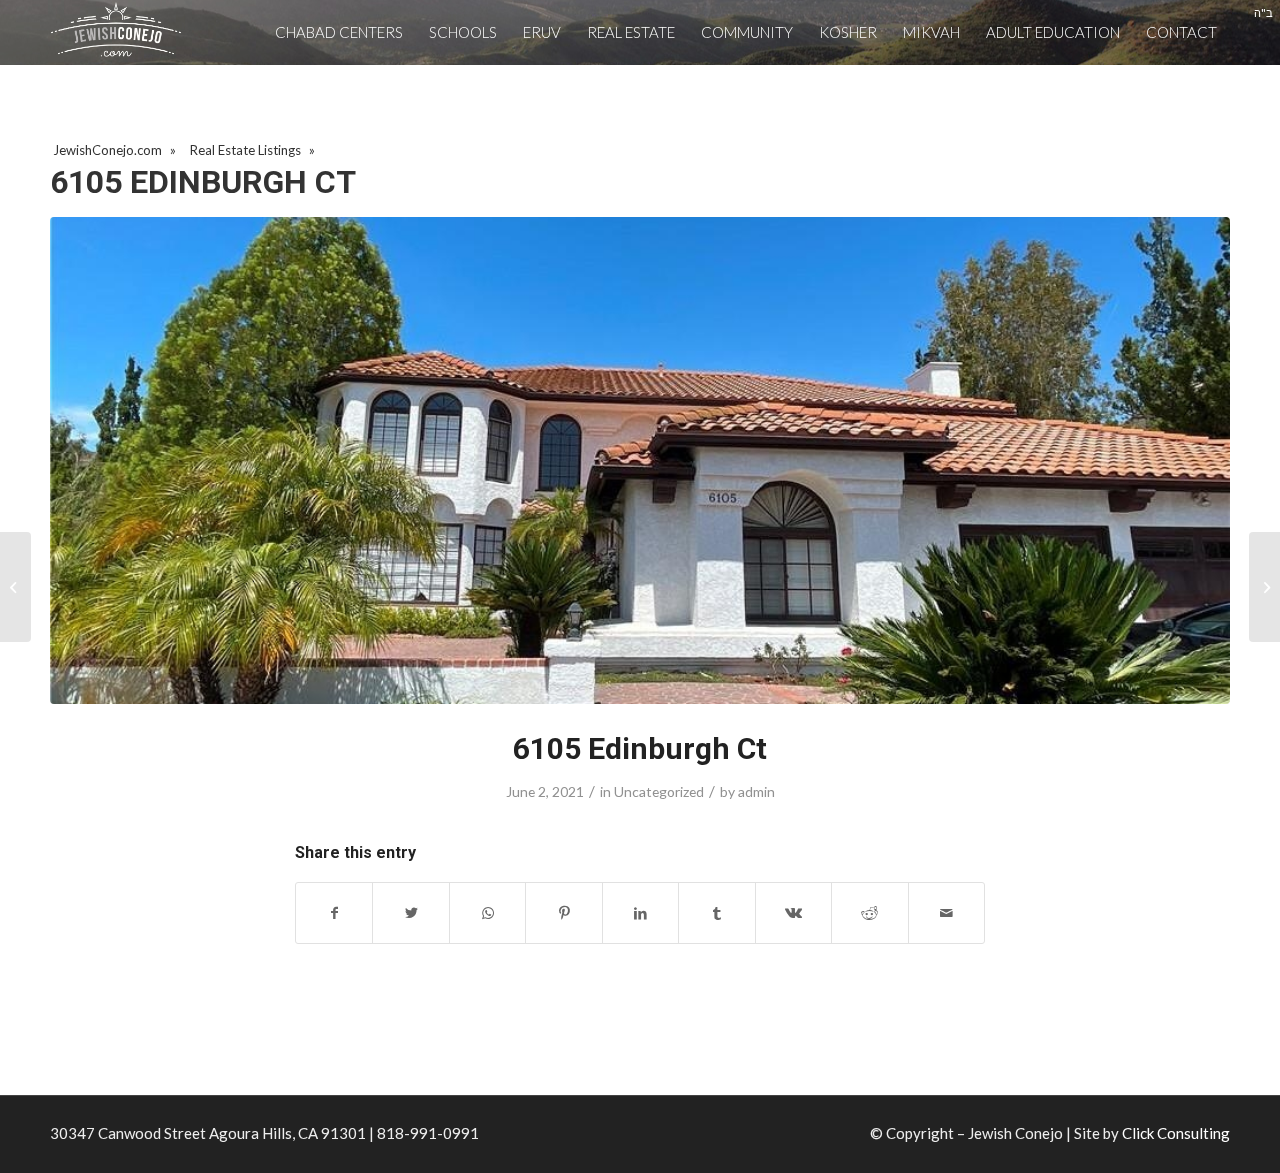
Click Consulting (1176, 1133)
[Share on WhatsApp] (487, 913)
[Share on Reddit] (869, 913)
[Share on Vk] (793, 913)
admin (756, 791)
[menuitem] (339, 32)
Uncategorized (659, 791)
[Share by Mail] (947, 913)
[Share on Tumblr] (716, 913)
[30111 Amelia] (15, 587)
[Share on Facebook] (334, 913)
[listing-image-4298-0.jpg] (640, 460)
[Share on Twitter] (410, 913)
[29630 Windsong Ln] (1264, 587)
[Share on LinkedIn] (640, 913)
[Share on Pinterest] (563, 913)
